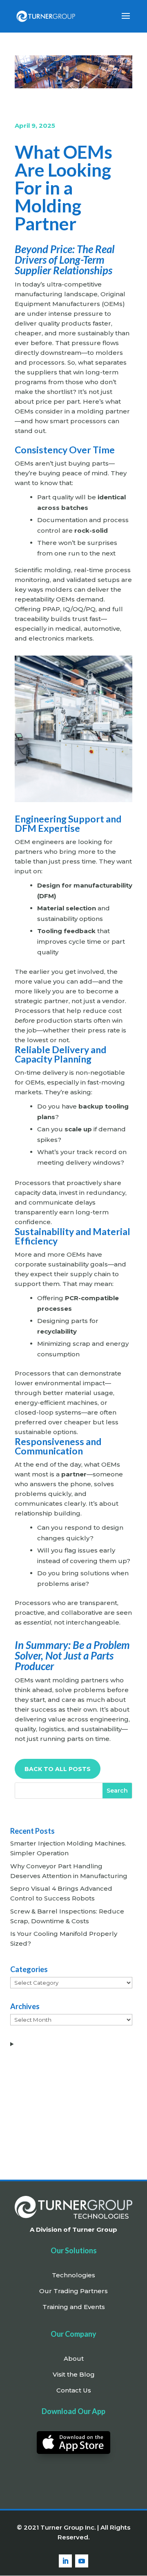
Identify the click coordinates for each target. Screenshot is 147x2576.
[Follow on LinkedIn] (65, 2561)
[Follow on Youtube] (82, 2561)
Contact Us (74, 2390)
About (74, 2358)
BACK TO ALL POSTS (58, 1769)
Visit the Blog (74, 2374)
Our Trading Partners (73, 2291)
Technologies (73, 2275)
